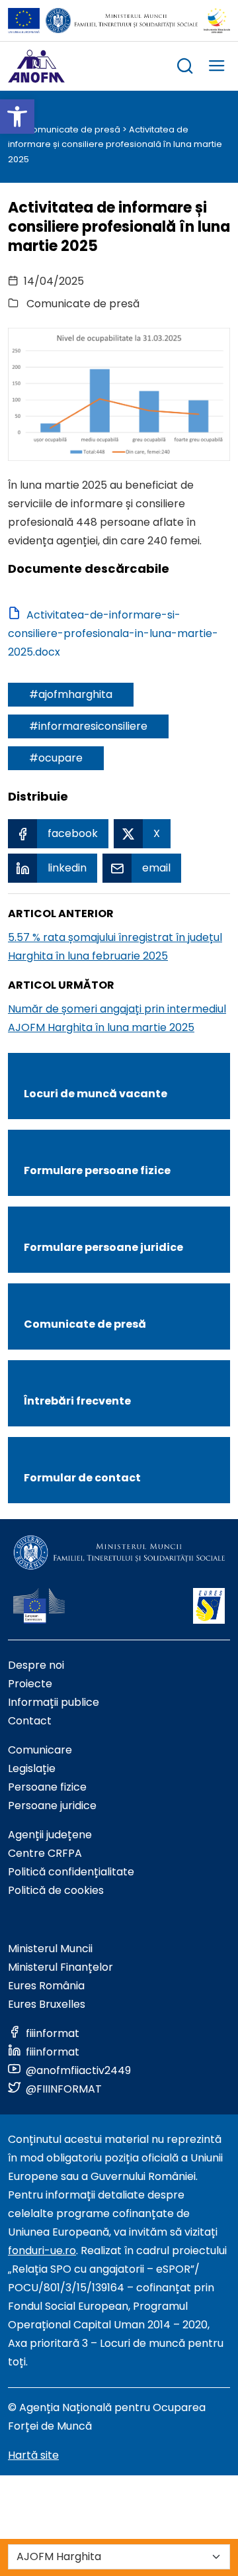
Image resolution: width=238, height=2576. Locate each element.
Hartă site (33, 2455)
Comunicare (40, 1750)
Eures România (46, 1986)
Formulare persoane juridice (103, 1247)
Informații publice (54, 1702)
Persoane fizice (47, 1787)
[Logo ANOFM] (36, 66)
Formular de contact (82, 1478)
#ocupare (56, 758)
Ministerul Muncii (50, 1949)
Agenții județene (50, 1835)
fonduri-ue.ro (42, 2251)
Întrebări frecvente (77, 1401)
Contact (30, 1721)
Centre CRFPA (45, 1853)
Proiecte (30, 1684)
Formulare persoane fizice (97, 1170)
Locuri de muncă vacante (96, 1094)
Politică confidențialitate (71, 1872)
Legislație (32, 1768)
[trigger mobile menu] (217, 68)
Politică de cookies (56, 1890)
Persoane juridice (52, 1806)
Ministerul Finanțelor (60, 1967)
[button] (17, 117)
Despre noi (36, 1665)
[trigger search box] (185, 68)
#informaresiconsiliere (88, 726)
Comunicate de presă (73, 129)
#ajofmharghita (71, 694)
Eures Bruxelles (47, 2004)
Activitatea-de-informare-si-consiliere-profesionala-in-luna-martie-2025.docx (113, 633)
